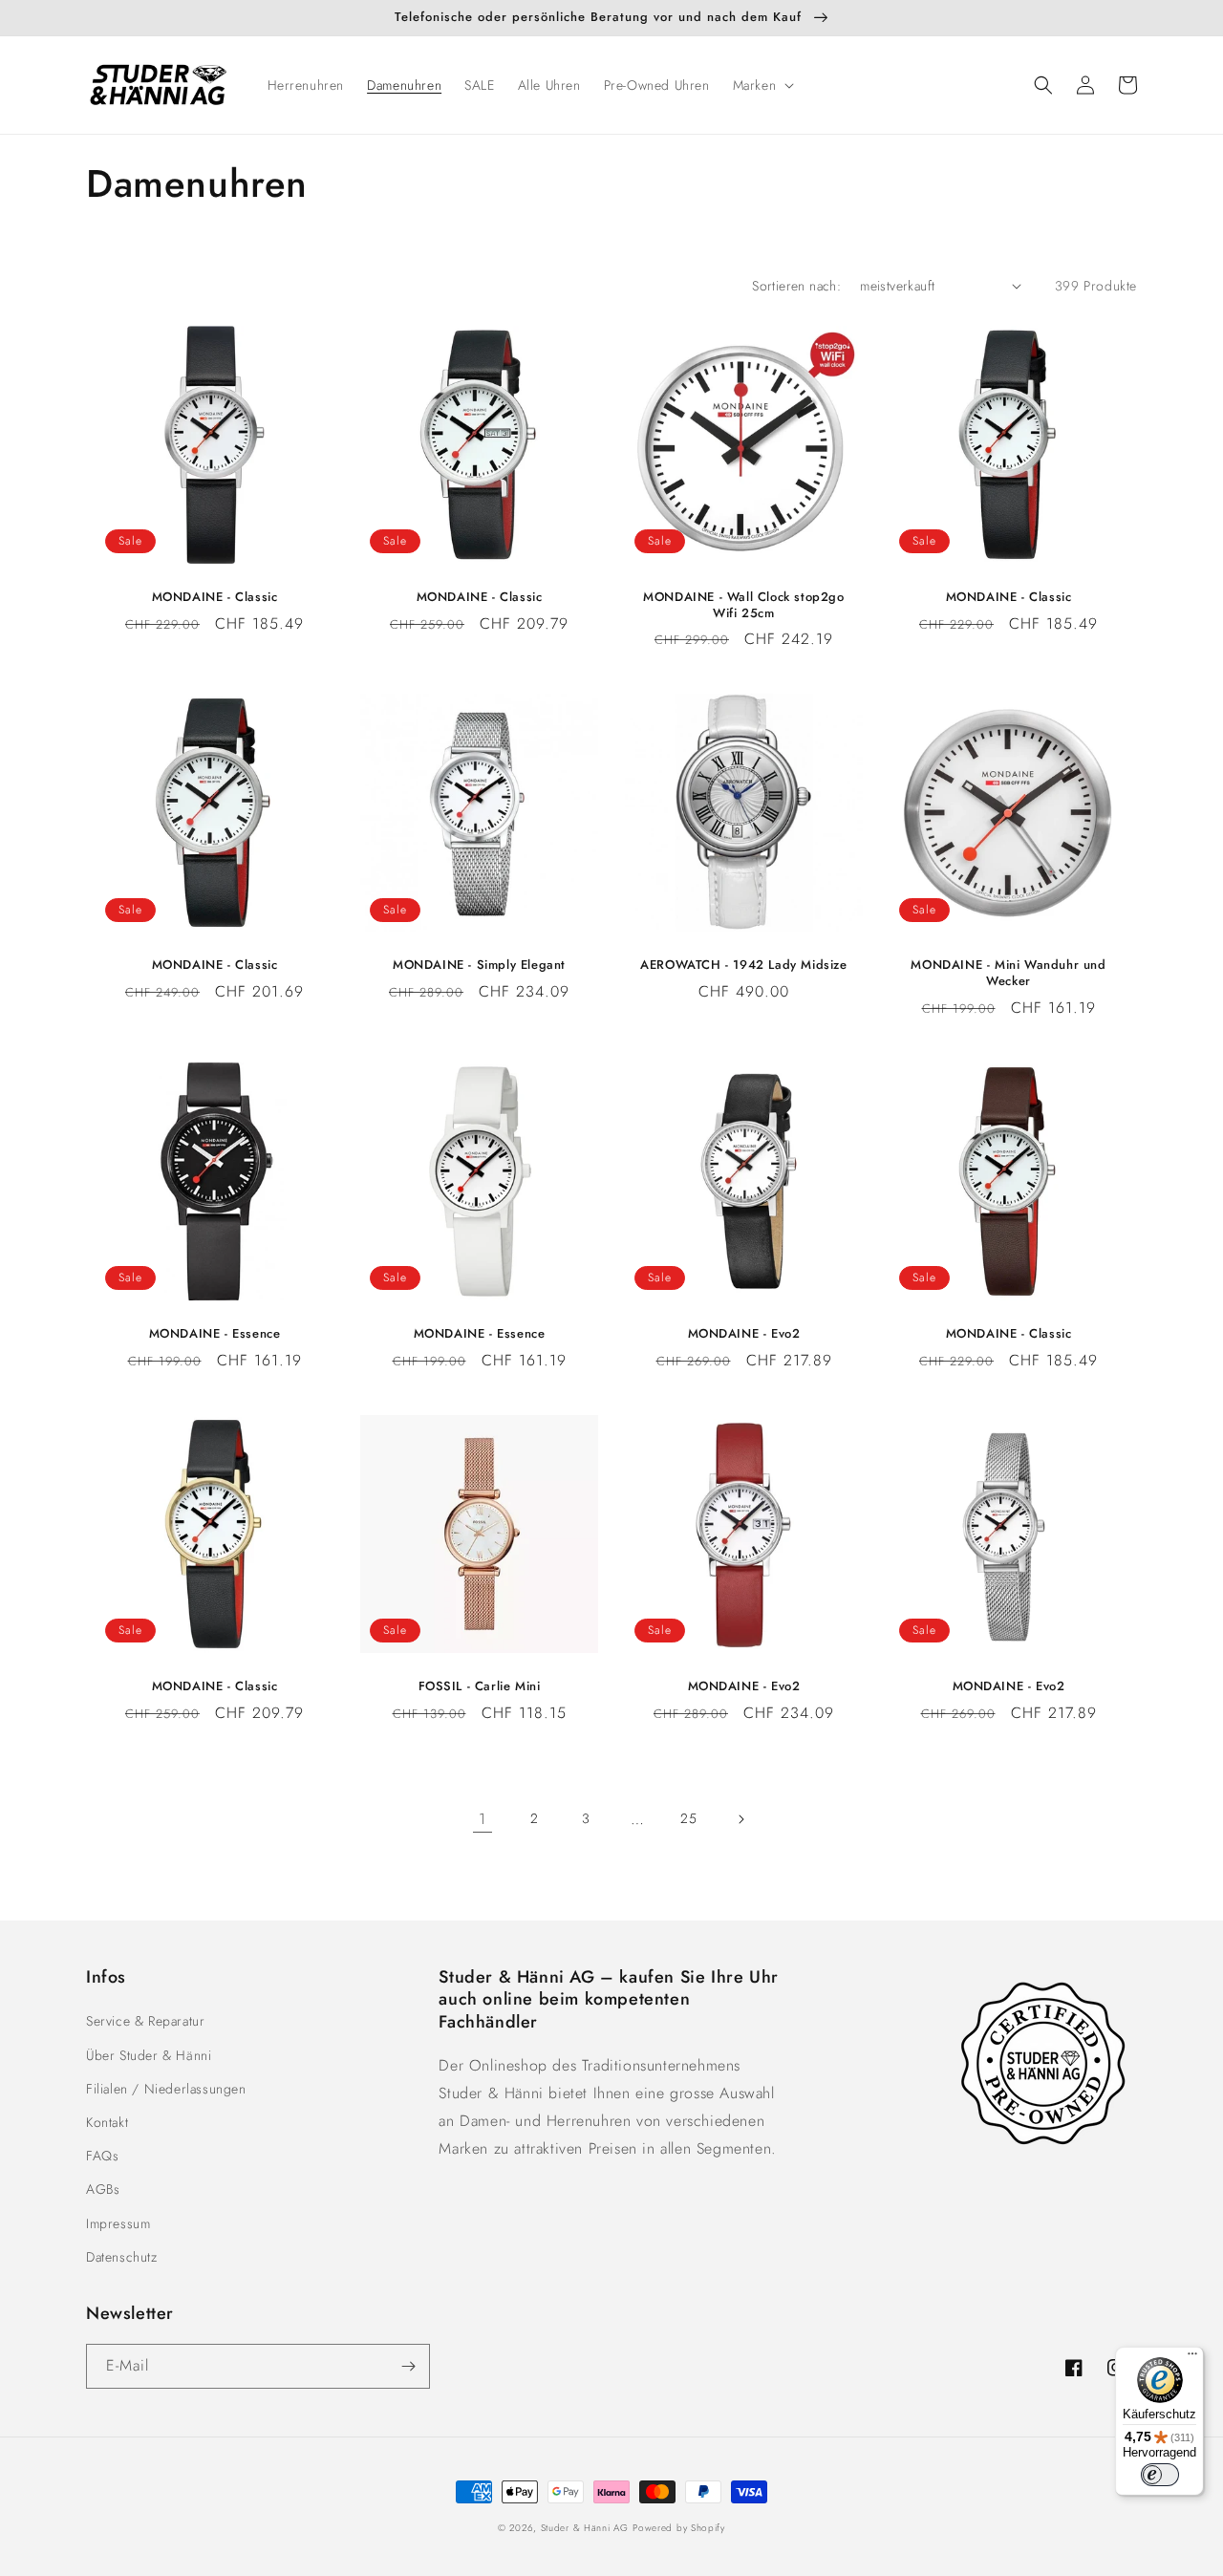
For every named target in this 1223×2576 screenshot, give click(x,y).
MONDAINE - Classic (215, 598)
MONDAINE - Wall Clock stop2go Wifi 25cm (743, 606)
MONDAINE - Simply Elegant (479, 966)
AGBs (103, 2189)
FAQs (102, 2156)
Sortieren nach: (796, 286)
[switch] (1160, 2475)
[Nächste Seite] (740, 1819)
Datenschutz (122, 2257)
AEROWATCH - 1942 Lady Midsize (743, 966)
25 (688, 1818)
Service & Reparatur (145, 2021)
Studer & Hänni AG (585, 2528)
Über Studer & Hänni (149, 2055)
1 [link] (483, 1819)
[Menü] (1192, 2358)
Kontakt (107, 2122)
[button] (762, 85)
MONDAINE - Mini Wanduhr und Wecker (1008, 974)
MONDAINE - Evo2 (744, 1334)
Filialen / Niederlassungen (166, 2089)
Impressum (118, 2223)
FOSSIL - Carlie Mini (480, 1687)
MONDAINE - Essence (215, 1334)
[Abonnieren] (408, 2366)
